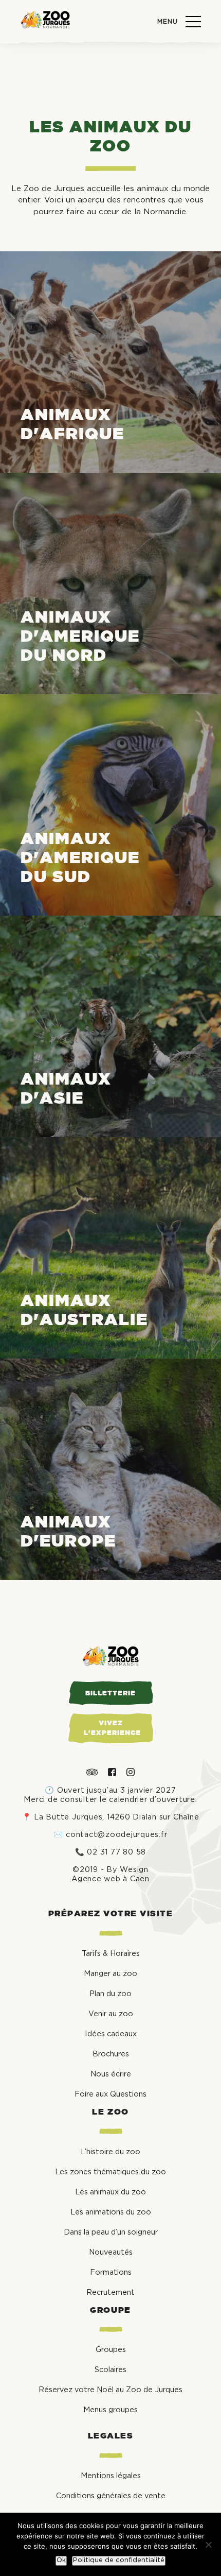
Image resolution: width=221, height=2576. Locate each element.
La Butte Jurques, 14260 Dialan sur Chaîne (116, 1817)
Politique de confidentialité (119, 2560)
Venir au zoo (111, 2014)
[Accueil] (45, 21)
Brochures (111, 2054)
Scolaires (110, 2370)
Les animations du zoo (111, 2212)
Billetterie (110, 1694)
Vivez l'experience (112, 1728)
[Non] (208, 2545)
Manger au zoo (110, 1974)
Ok (61, 2560)
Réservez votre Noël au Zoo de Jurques (110, 2390)
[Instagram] (131, 1772)
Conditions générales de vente (111, 2496)
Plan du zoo (110, 1994)
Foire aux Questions (110, 2094)
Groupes (111, 2350)
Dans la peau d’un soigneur (111, 2232)
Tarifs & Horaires (111, 1954)
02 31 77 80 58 (116, 1852)
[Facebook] (112, 1772)
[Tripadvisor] (92, 1772)
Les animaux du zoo (110, 2192)
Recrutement (110, 2292)
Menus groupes (110, 2410)
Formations (111, 2272)
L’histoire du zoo (110, 2152)
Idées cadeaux (111, 2034)
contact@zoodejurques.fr (116, 1835)
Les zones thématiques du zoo (110, 2172)
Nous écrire (111, 2074)
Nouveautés (111, 2252)
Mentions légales (111, 2476)
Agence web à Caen (110, 1879)
